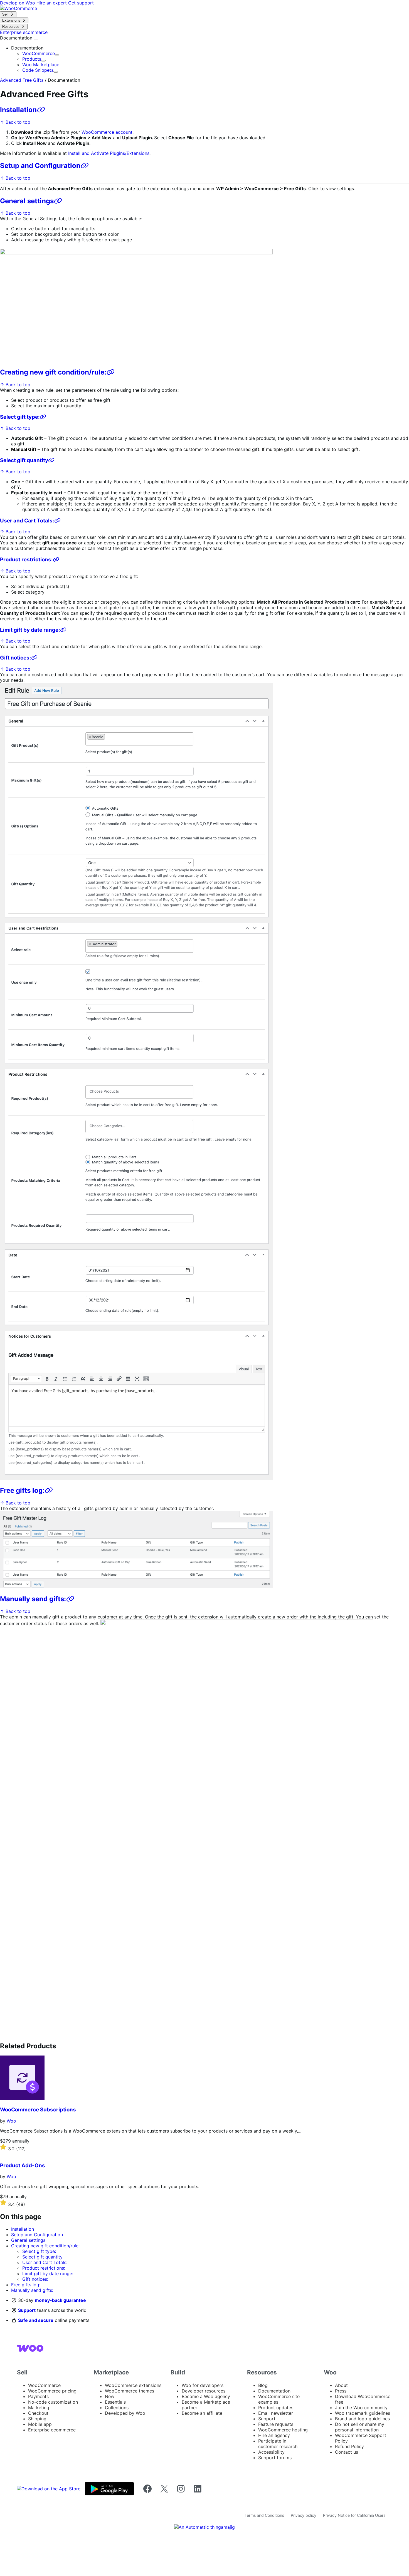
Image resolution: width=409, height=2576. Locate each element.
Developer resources (204, 2391)
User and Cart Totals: (27, 521)
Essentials (115, 2402)
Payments (38, 2396)
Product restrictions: (26, 560)
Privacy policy (304, 2515)
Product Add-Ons (23, 2165)
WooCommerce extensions (133, 2385)
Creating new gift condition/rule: (53, 372)
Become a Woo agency (206, 2396)
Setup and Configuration (40, 166)
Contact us (347, 2452)
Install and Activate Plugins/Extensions (109, 153)
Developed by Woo (125, 2413)
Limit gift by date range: (30, 630)
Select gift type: (20, 417)
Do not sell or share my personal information (360, 2427)
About (341, 2385)
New (110, 2396)
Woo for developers (203, 2385)
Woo (11, 2121)
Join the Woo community (361, 2408)
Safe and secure (36, 2320)
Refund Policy (349, 2446)
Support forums (275, 2458)
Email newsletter (276, 2413)
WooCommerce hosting (283, 2430)
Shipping (37, 2419)
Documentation (17, 38)
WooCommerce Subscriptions (38, 2110)
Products (32, 59)
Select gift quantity (24, 460)
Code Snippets (38, 70)
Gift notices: (16, 658)
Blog (263, 2385)
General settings (27, 201)
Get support (81, 3)
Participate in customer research (278, 2444)
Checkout (38, 2413)
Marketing (39, 2408)
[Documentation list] (36, 39)
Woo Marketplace (41, 65)
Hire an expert (52, 3)
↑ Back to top (15, 122)
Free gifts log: (22, 1490)
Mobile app (40, 2424)
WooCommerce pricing (52, 2391)
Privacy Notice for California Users (354, 2515)
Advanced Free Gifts (22, 80)
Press (341, 2391)
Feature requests (276, 2424)
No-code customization (53, 2402)
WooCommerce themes (130, 2391)
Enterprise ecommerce (52, 2430)
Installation (18, 110)
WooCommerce (39, 53)
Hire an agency (274, 2435)
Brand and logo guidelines (362, 2419)
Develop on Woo (18, 3)
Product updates (276, 2408)
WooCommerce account (107, 132)
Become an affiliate (202, 2413)
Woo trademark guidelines (363, 2413)
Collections (117, 2408)
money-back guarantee (60, 2300)
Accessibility (271, 2452)
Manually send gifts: (33, 1599)
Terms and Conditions (264, 2515)
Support (27, 2310)
